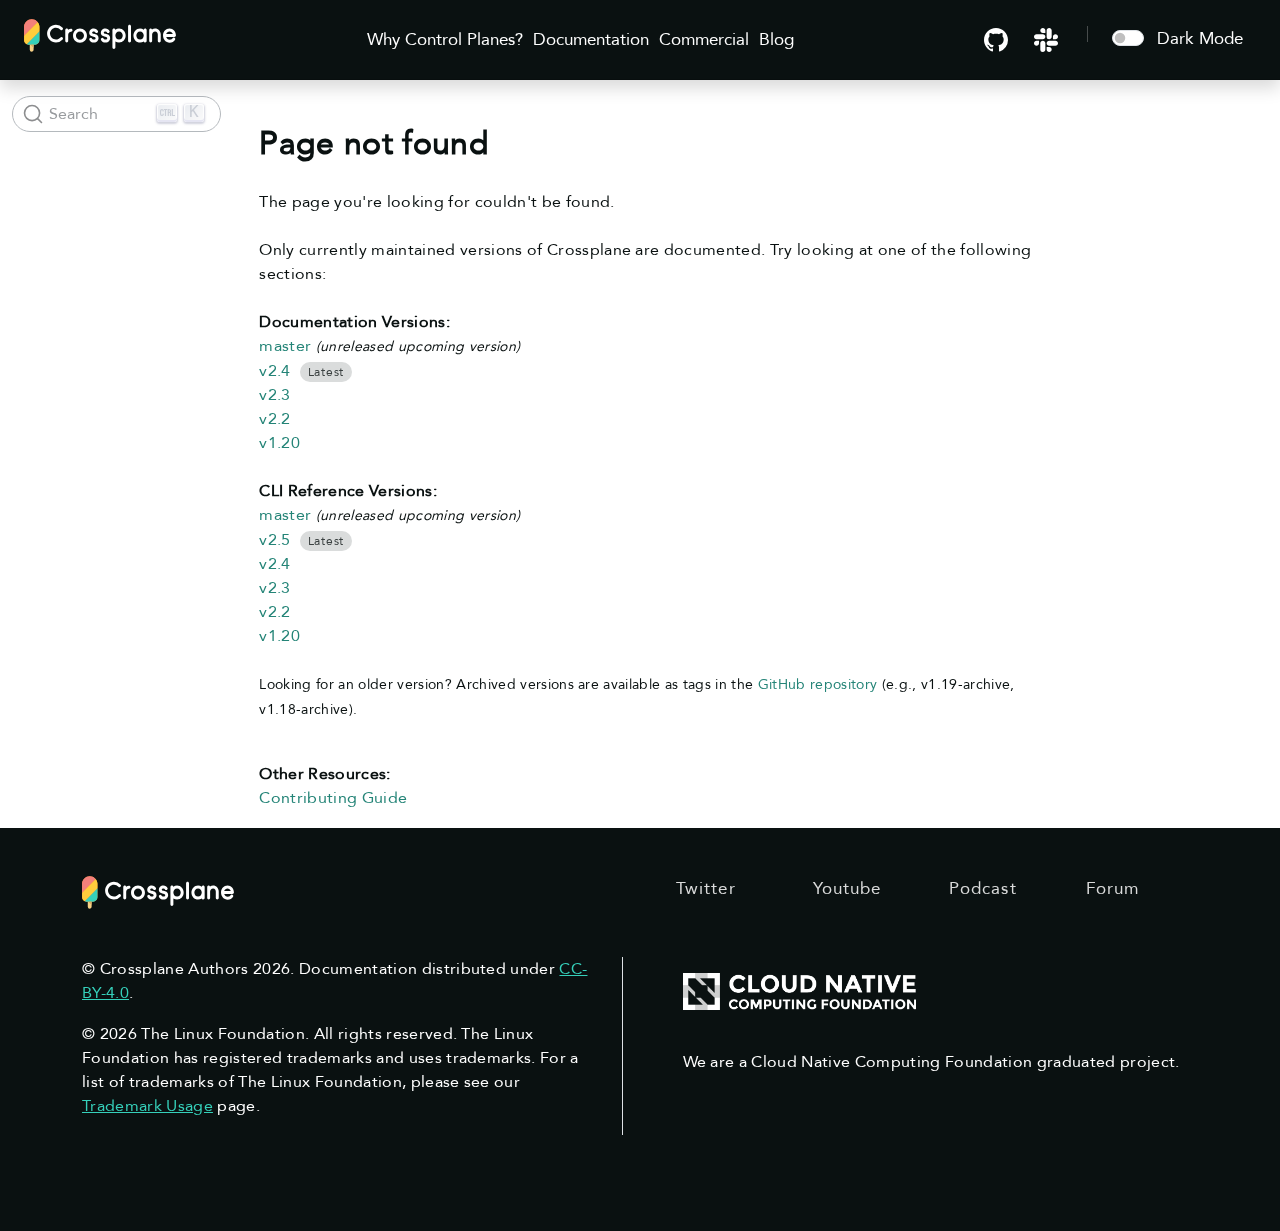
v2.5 (274, 540)
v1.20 (279, 443)
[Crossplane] (100, 33)
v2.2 (274, 419)
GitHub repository (818, 684)
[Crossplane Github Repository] (996, 38)
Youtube (847, 888)
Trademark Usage (147, 1106)
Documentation (591, 39)
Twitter (706, 888)
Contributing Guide (333, 798)
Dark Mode (1200, 38)
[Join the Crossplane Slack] (1046, 38)
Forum (1113, 888)
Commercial (704, 39)
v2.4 (274, 371)
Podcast (983, 888)
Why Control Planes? (445, 39)
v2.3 (274, 395)
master (285, 346)
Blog (776, 39)
